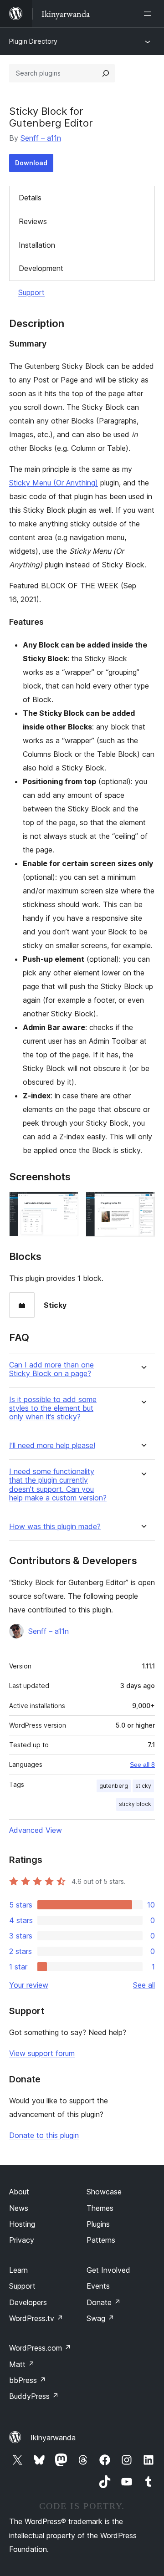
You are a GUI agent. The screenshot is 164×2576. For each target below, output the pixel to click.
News (19, 2208)
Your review (29, 1985)
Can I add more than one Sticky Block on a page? (51, 1369)
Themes (100, 2208)
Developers (28, 2302)
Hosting (22, 2224)
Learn (18, 2270)
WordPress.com (40, 2348)
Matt (22, 2364)
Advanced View (36, 1830)
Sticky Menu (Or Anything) (54, 483)
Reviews (33, 221)
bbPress (28, 2380)
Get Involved (108, 2270)
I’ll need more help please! (52, 1446)
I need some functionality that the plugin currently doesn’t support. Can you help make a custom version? (58, 1485)
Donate (104, 2302)
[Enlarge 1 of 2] (66, 1204)
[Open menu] (149, 14)
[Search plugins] (106, 73)
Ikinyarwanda (53, 2438)
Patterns (101, 2240)
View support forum (42, 2053)
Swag (100, 2318)
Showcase (104, 2192)
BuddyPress (34, 2396)
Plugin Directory (33, 41)
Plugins (98, 2224)
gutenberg (114, 1786)
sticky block (135, 1804)
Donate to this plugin (44, 2135)
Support (31, 292)
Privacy (22, 2240)
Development (41, 268)
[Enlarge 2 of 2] (143, 1204)
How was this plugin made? (55, 1527)
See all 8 (142, 1765)
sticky (143, 1786)
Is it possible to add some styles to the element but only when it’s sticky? (53, 1408)
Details (30, 198)
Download (31, 163)
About (19, 2192)
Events (98, 2286)
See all (144, 1985)
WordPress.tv (36, 2318)
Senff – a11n (41, 138)
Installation (37, 245)
